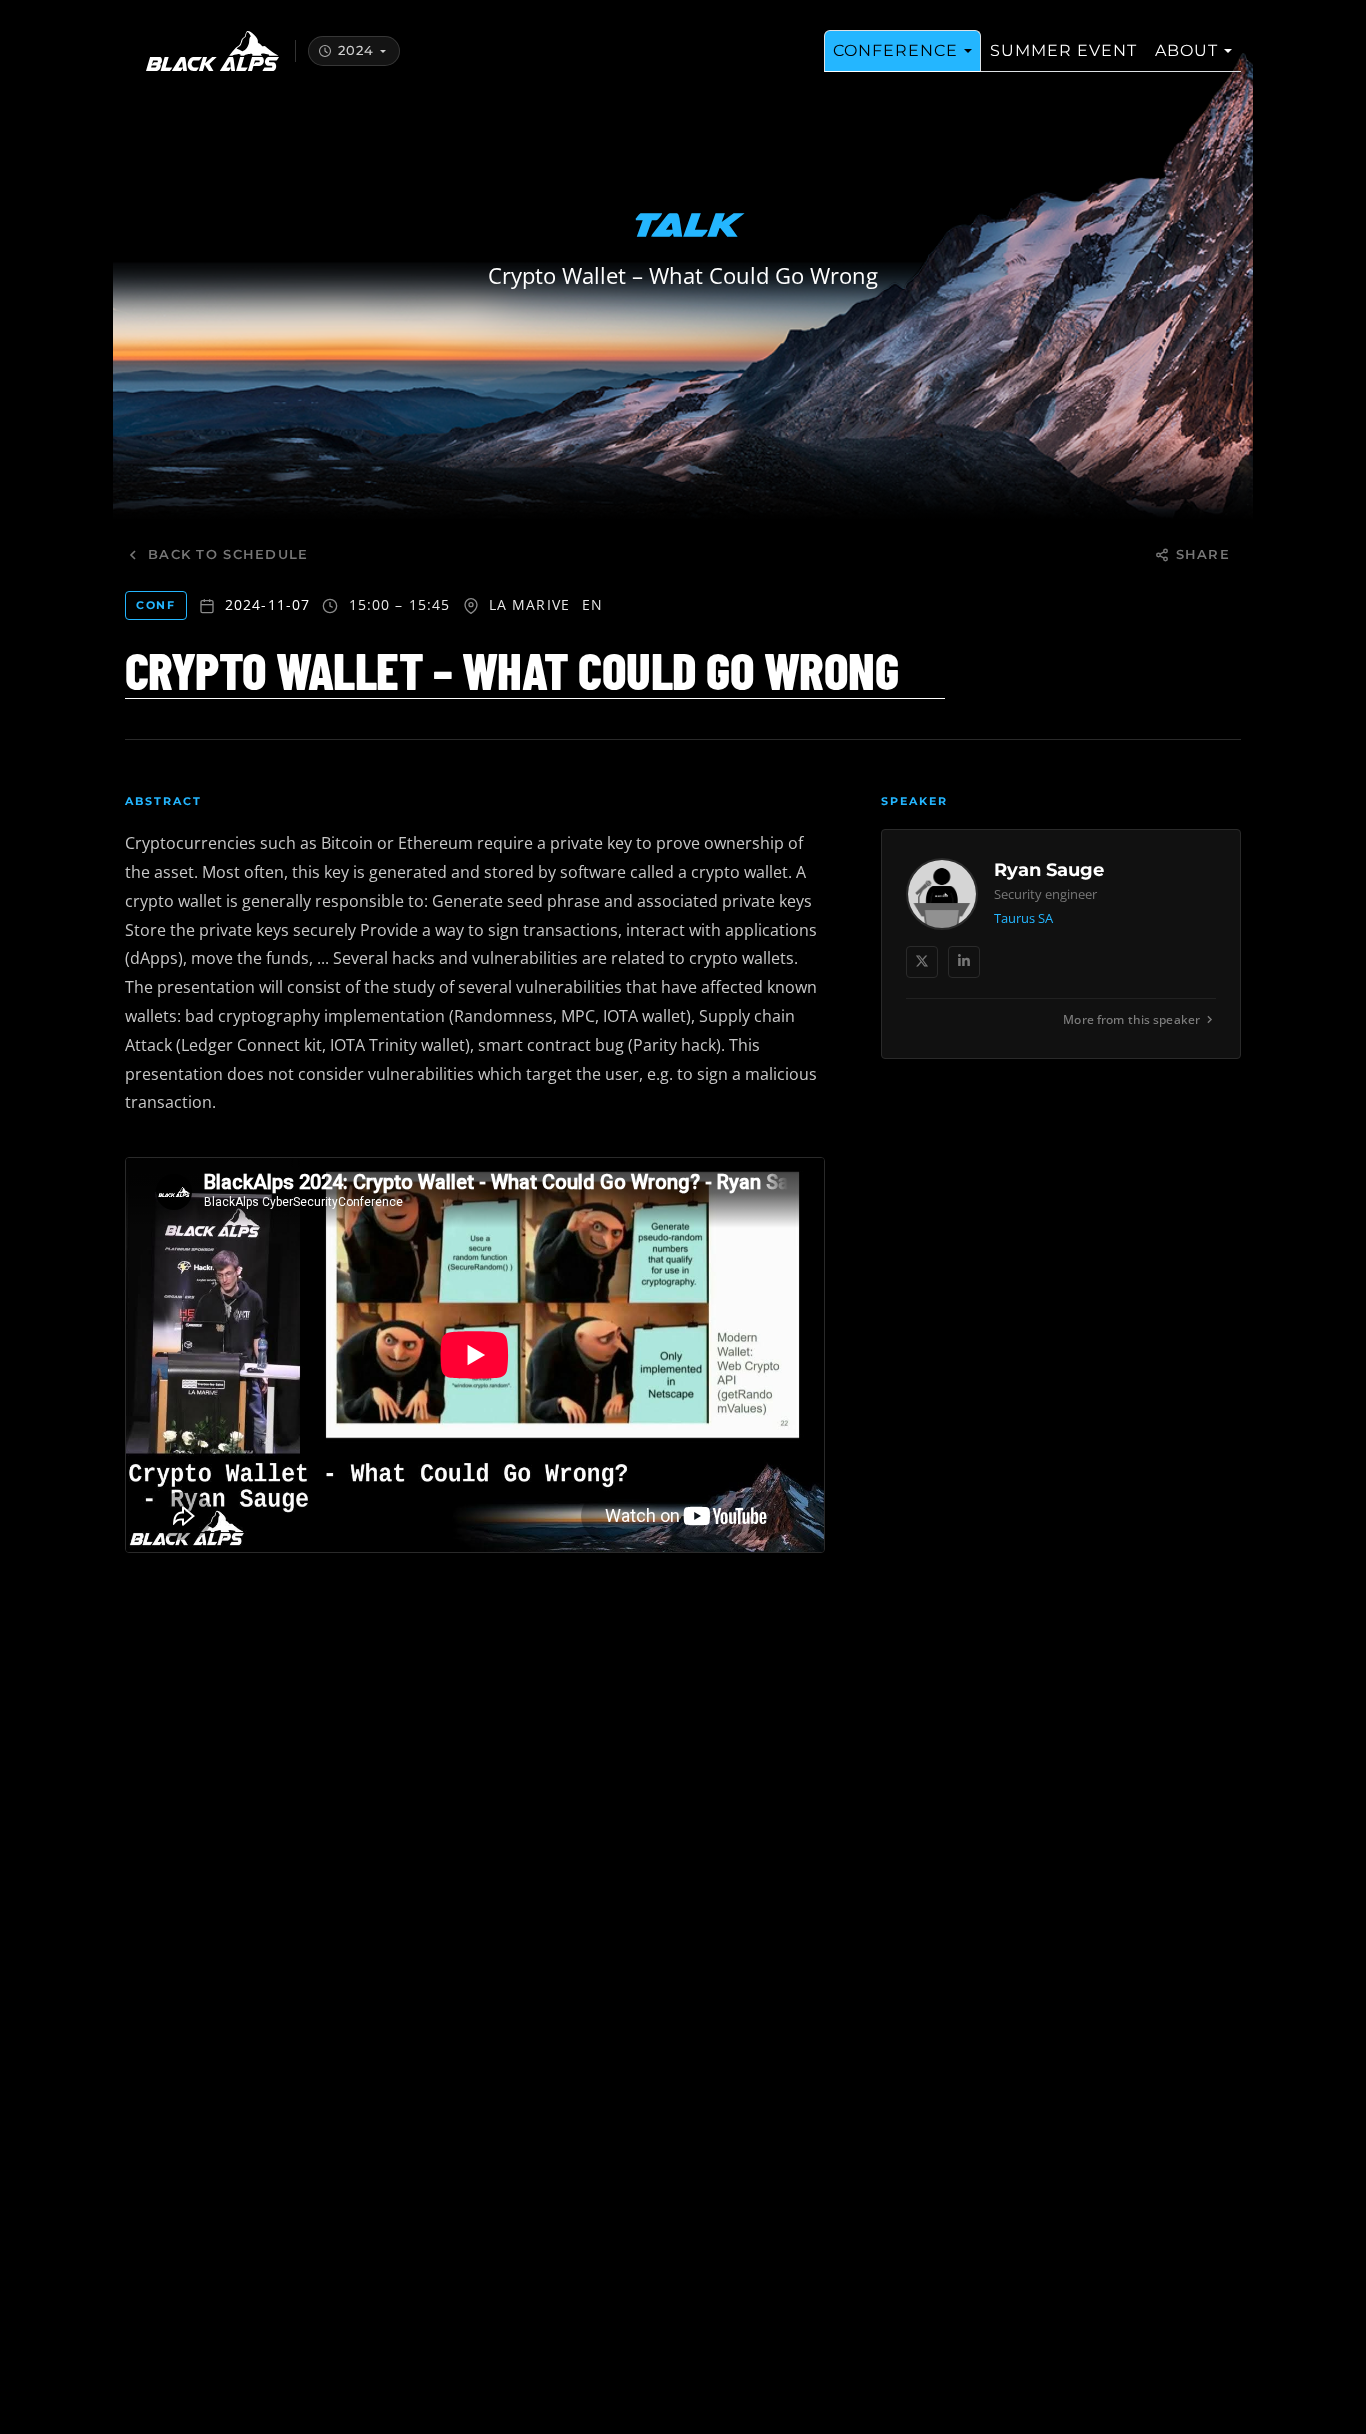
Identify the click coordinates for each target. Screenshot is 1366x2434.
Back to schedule (228, 554)
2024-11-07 (268, 604)
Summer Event (1063, 50)
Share (1203, 554)
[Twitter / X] (922, 962)
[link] (1061, 944)
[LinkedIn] (964, 962)
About (1186, 50)
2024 (356, 50)
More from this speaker (1131, 1019)
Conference (895, 50)
